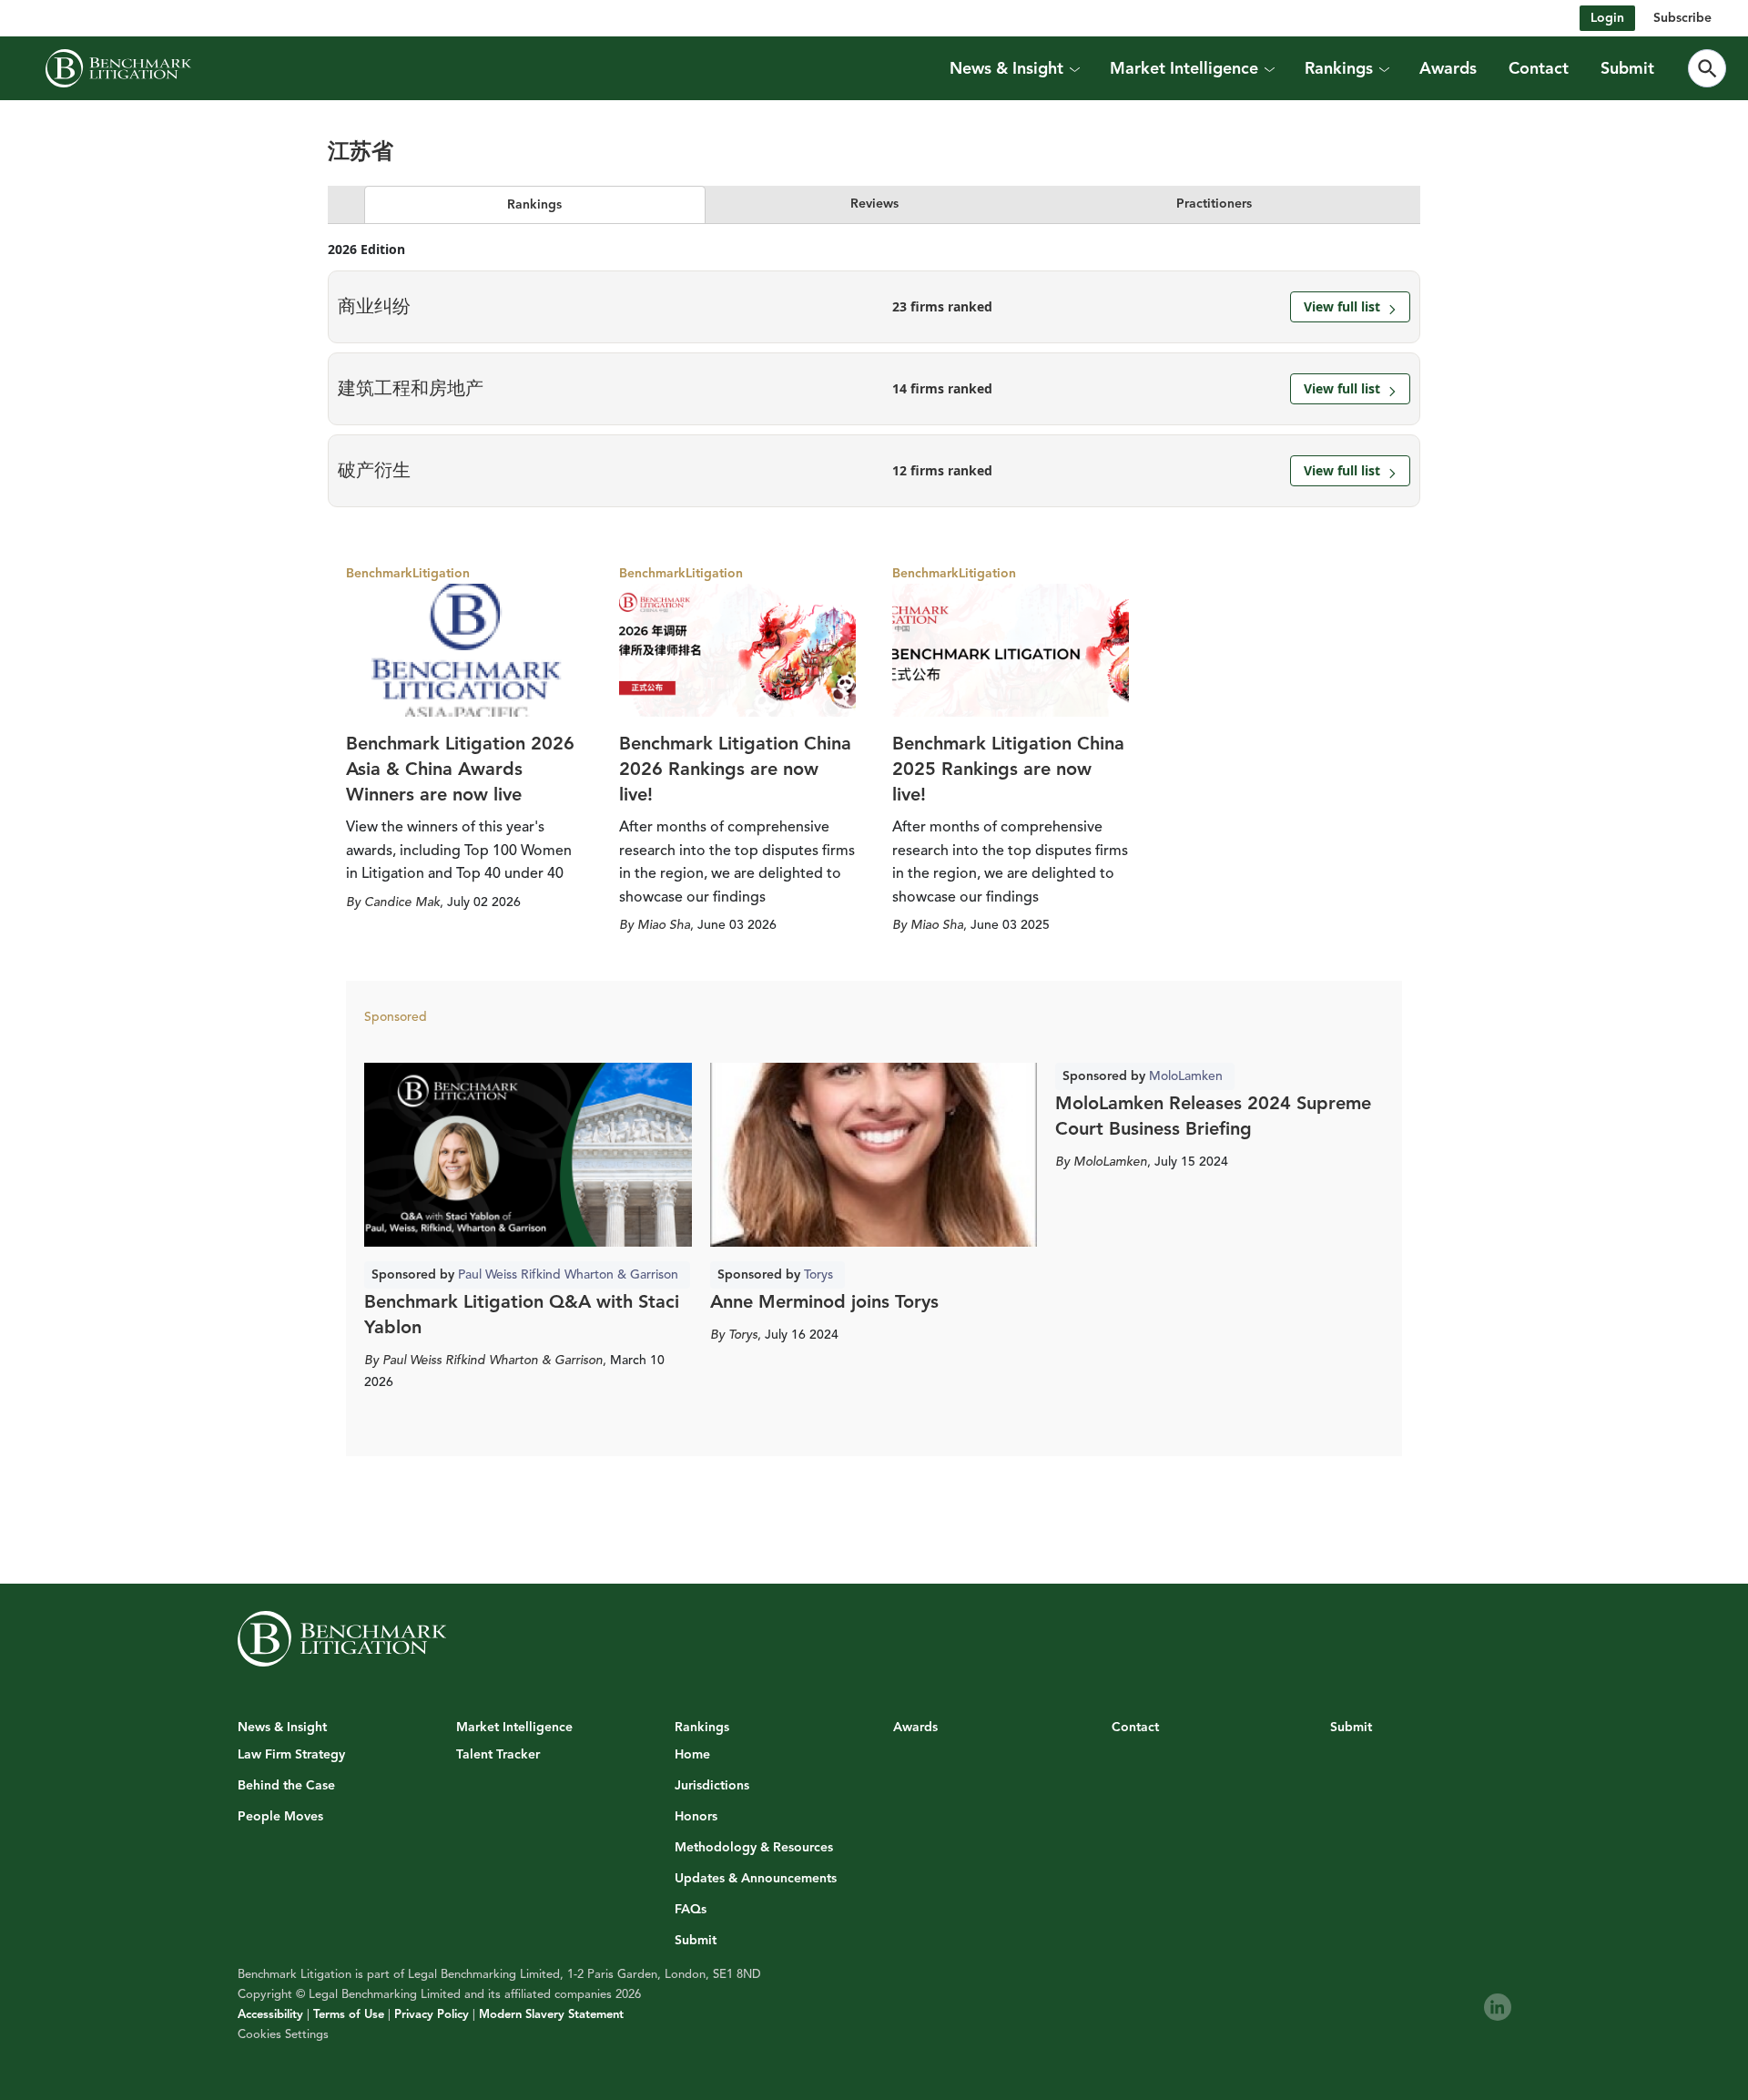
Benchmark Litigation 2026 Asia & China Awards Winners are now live (460, 769)
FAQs (691, 1910)
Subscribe (1682, 18)
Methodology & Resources (754, 1848)
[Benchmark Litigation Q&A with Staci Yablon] (528, 1155)
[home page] (118, 68)
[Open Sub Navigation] (1074, 68)
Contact (1539, 68)
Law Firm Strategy (291, 1755)
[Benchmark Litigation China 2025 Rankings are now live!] (1011, 650)
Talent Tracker (498, 1755)
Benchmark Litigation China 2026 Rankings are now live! (735, 769)
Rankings (534, 204)
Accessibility (270, 2014)
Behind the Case (286, 1786)
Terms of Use (349, 2014)
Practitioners (1214, 204)
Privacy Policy (432, 2014)
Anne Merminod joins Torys (824, 1302)
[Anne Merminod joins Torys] (874, 1155)
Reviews (874, 204)
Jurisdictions (712, 1786)
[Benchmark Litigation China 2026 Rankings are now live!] (737, 650)
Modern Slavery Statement (551, 2014)
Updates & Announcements (756, 1879)
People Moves (280, 1817)
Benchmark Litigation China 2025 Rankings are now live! (1008, 769)
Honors (696, 1817)
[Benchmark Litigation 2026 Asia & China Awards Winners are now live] (464, 650)
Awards (1448, 68)
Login (1607, 18)
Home (692, 1755)
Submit (1627, 68)
